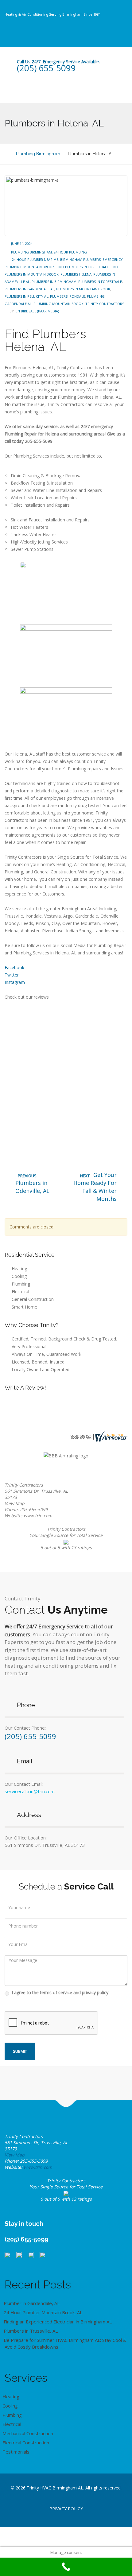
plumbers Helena (76, 274)
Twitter (12, 975)
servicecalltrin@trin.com (30, 1791)
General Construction (33, 1299)
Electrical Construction (26, 2443)
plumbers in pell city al (26, 296)
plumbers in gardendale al (29, 289)
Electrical (20, 1292)
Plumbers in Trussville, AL (31, 2331)
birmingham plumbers (80, 259)
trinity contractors (105, 304)
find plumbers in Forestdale (83, 267)
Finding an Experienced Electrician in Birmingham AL (58, 2322)
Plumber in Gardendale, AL (32, 2303)
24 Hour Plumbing (70, 252)
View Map (15, 1503)
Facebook (14, 967)
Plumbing (21, 1284)
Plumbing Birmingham (31, 252)
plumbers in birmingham (54, 282)
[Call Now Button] (66, 2567)
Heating (19, 1269)
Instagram (15, 982)
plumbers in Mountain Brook (83, 289)
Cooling (19, 1276)
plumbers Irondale (68, 296)
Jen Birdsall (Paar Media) (37, 311)
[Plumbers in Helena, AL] (66, 206)
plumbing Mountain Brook (58, 304)
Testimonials (16, 2452)
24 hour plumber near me (35, 259)
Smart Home (24, 1307)
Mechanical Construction (28, 2433)
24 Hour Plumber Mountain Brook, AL (43, 2312)
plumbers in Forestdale (100, 282)
